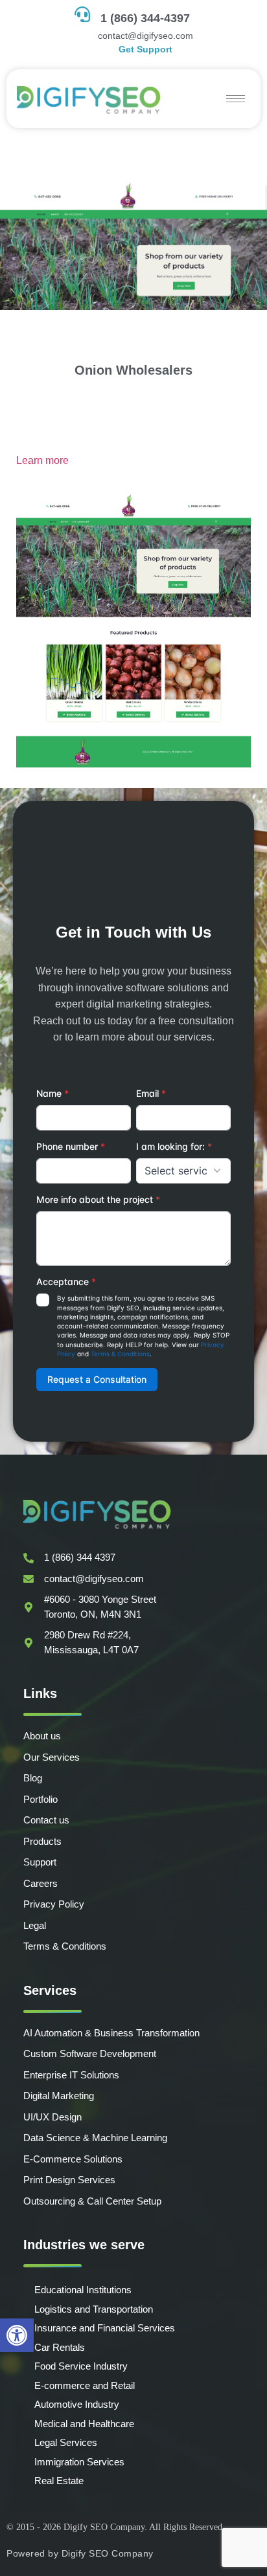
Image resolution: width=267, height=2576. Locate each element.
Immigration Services (79, 2462)
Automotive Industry (77, 2404)
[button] (17, 2335)
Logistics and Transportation (94, 2309)
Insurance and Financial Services (105, 2328)
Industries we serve (84, 2245)
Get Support (145, 49)
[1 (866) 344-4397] (82, 14)
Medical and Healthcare (84, 2424)
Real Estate (59, 2481)
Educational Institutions (83, 2290)
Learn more (42, 460)
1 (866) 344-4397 (145, 18)
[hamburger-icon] (236, 99)
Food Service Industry (81, 2366)
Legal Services (66, 2442)
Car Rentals (60, 2347)
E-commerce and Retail (85, 2385)
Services (50, 1990)
